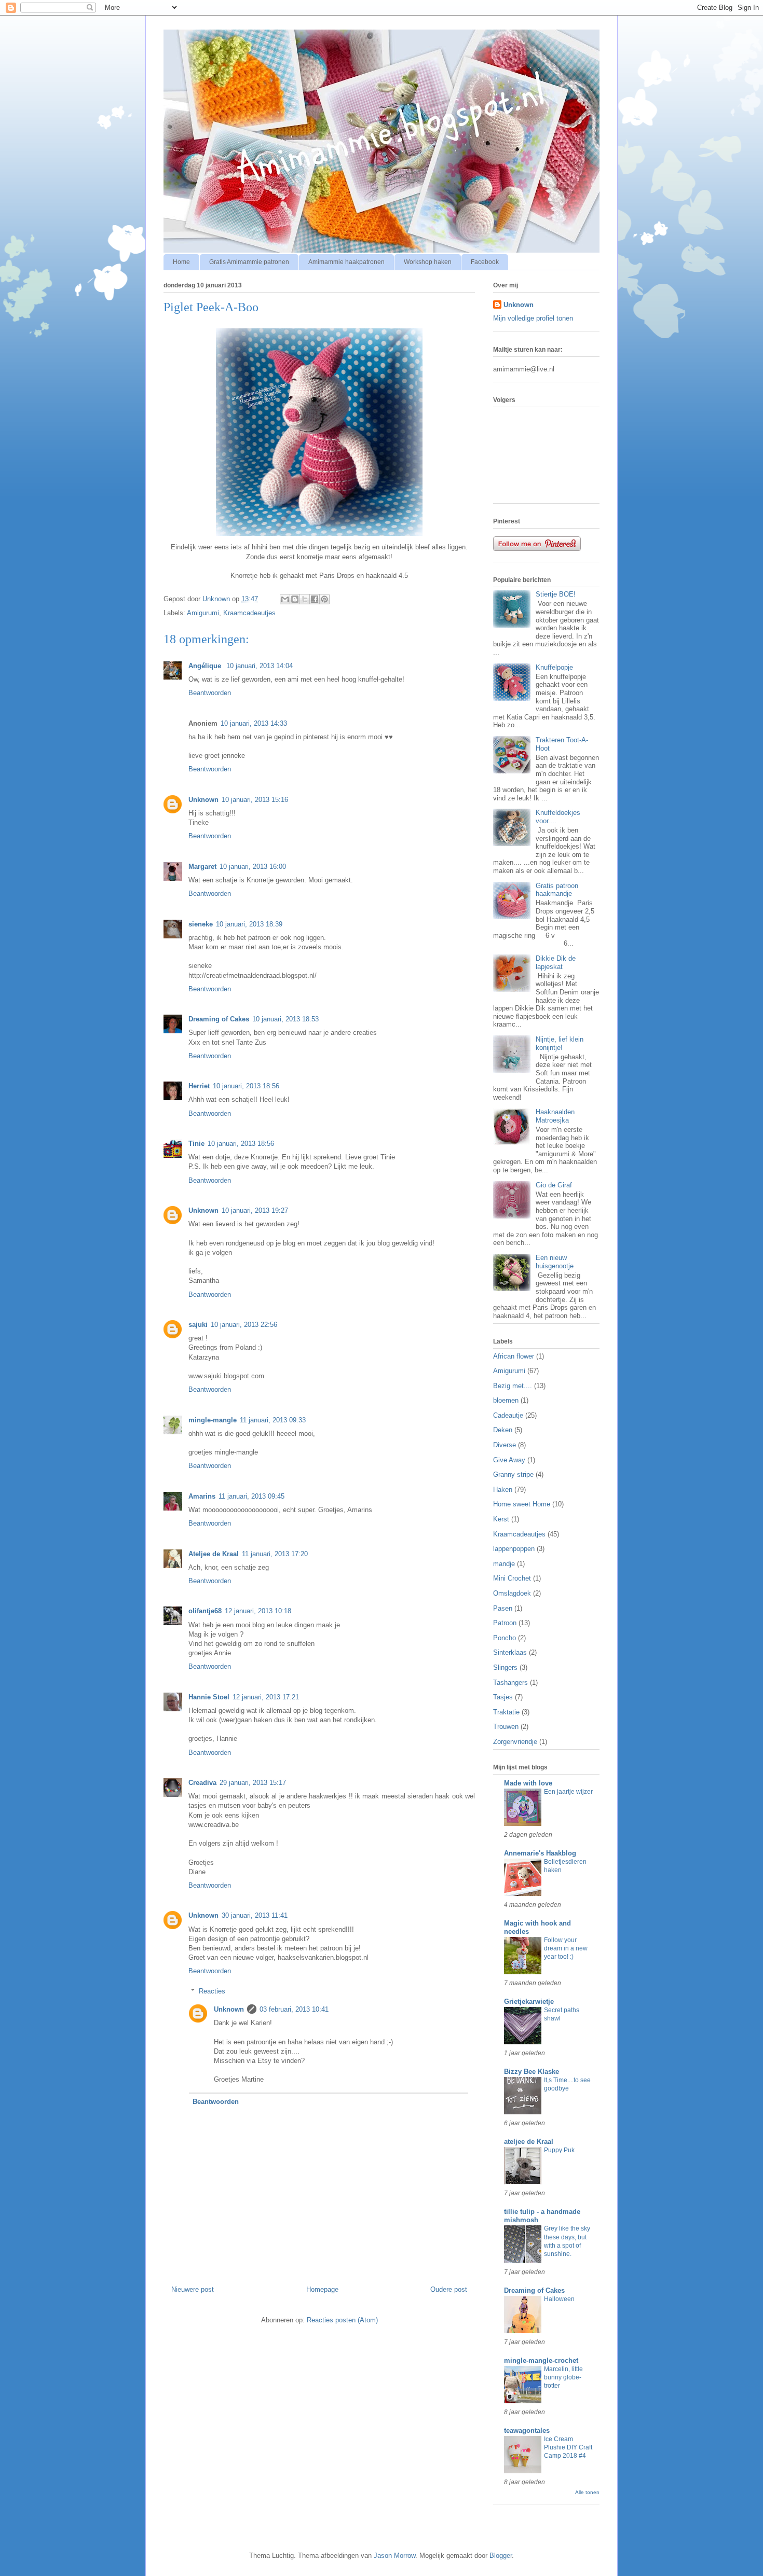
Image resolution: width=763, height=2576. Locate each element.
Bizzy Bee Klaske (532, 2072)
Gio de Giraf (554, 1185)
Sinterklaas (510, 1652)
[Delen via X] (305, 599)
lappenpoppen (514, 1549)
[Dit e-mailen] (285, 599)
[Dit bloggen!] (295, 599)
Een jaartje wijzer (568, 1792)
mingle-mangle (213, 1420)
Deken (503, 1430)
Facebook (485, 262)
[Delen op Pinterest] (324, 599)
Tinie (196, 1144)
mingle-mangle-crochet (541, 2360)
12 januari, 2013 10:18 (258, 1611)
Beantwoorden (210, 693)
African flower (514, 1356)
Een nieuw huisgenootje (555, 1262)
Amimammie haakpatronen (346, 262)
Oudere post (449, 2289)
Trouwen (506, 1727)
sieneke (201, 924)
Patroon (505, 1623)
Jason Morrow (394, 2556)
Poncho (505, 1638)
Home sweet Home (522, 1504)
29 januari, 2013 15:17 (253, 1783)
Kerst (501, 1519)
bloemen (506, 1400)
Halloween (559, 2299)
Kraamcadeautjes (249, 613)
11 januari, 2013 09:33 (273, 1420)
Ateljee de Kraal (214, 1554)
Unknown (203, 800)
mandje (504, 1564)
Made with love (528, 1783)
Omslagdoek (512, 1593)
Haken (503, 1490)
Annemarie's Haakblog (540, 1853)
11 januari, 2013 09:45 (251, 1496)
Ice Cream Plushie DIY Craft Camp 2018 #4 (568, 2447)
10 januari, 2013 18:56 (246, 1086)
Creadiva (202, 1783)
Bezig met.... (513, 1386)
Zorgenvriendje (515, 1742)
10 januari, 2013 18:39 (249, 924)
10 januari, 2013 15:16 (255, 800)
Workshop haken (428, 262)
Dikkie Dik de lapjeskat (556, 962)
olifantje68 (205, 1611)
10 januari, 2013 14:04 (260, 666)
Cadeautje (508, 1415)
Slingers (505, 1667)
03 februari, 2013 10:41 (294, 2009)
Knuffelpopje (554, 667)
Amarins (202, 1496)
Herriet (199, 1086)
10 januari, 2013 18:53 (285, 1019)
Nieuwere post (193, 2289)
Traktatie (506, 1712)
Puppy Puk (559, 2150)
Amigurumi (203, 613)
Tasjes (503, 1697)
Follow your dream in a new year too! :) (566, 1948)
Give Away (509, 1460)
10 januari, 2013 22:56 (244, 1325)
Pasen (503, 1608)
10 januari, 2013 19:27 (255, 1210)
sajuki (198, 1325)
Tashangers (510, 1682)
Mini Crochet (512, 1578)
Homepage (322, 2289)
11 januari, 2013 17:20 (275, 1554)
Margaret (202, 867)
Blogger (501, 2556)
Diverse (505, 1445)
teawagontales (527, 2430)
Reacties (212, 1991)
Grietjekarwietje (529, 2002)
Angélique (206, 666)
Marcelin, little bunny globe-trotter (563, 2377)
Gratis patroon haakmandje (557, 890)
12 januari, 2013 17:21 (266, 1697)
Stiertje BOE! (556, 594)
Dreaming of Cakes (219, 1019)
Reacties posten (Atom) (342, 2320)
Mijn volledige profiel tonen (533, 318)
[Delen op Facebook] (315, 599)
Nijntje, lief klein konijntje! (560, 1043)
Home (181, 262)
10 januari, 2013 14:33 (254, 723)
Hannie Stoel (209, 1697)
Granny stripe (513, 1474)
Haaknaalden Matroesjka (555, 1116)
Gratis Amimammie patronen (249, 262)
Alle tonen (587, 2492)
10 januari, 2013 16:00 (253, 867)
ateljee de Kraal (529, 2142)
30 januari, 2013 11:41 (255, 1915)
